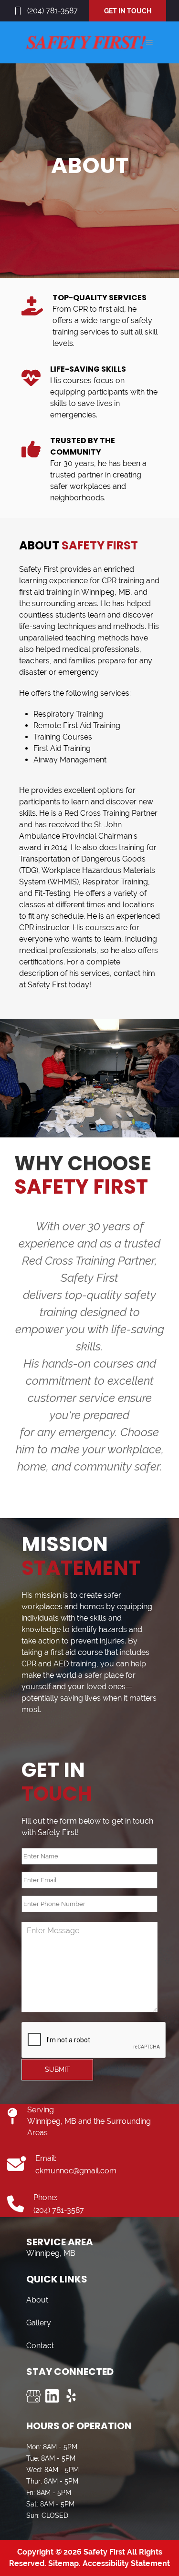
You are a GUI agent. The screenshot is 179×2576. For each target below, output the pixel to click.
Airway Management (70, 760)
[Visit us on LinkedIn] (53, 2396)
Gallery (39, 2323)
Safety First (39, 569)
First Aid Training (62, 748)
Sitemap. (63, 2563)
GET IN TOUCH (128, 11)
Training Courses (63, 737)
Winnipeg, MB (106, 592)
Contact (40, 2346)
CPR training (123, 581)
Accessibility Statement (126, 2563)
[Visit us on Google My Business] (33, 2396)
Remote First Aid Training (77, 725)
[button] (149, 42)
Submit (58, 2069)
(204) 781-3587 (53, 11)
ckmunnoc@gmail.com (76, 2171)
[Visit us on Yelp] (72, 2396)
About (37, 2300)
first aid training (46, 592)
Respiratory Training (68, 714)
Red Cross (83, 813)
